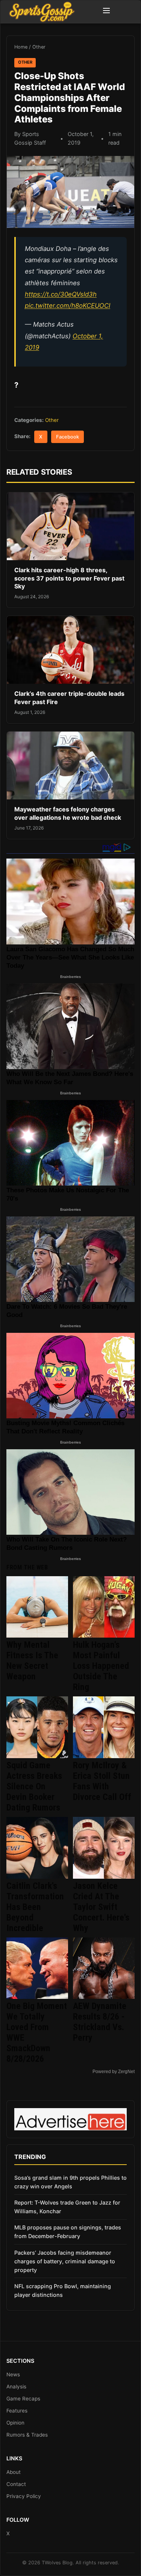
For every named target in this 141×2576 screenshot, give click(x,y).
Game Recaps (23, 2399)
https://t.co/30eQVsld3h (61, 294)
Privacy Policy (24, 2496)
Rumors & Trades (27, 2435)
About (14, 2472)
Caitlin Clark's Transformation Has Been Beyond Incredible (35, 1907)
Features (17, 2411)
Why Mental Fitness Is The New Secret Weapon (32, 1661)
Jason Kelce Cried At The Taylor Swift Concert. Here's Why (101, 1907)
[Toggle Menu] (106, 12)
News (13, 2374)
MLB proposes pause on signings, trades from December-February (68, 2232)
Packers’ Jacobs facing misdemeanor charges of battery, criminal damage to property (65, 2261)
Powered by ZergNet (114, 2072)
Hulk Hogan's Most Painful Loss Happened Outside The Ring (101, 1666)
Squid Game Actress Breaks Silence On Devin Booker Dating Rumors (34, 1786)
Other (39, 47)
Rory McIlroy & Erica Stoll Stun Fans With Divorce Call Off (102, 1781)
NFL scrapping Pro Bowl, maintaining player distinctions (63, 2290)
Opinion (15, 2423)
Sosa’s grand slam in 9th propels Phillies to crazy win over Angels (70, 2182)
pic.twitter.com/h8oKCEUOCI (67, 306)
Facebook (67, 437)
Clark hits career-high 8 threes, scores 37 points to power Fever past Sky (69, 578)
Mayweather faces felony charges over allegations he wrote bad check (68, 813)
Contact (16, 2484)
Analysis (16, 2387)
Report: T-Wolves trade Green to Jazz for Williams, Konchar (67, 2207)
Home (21, 47)
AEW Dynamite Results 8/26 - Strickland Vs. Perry (100, 2022)
